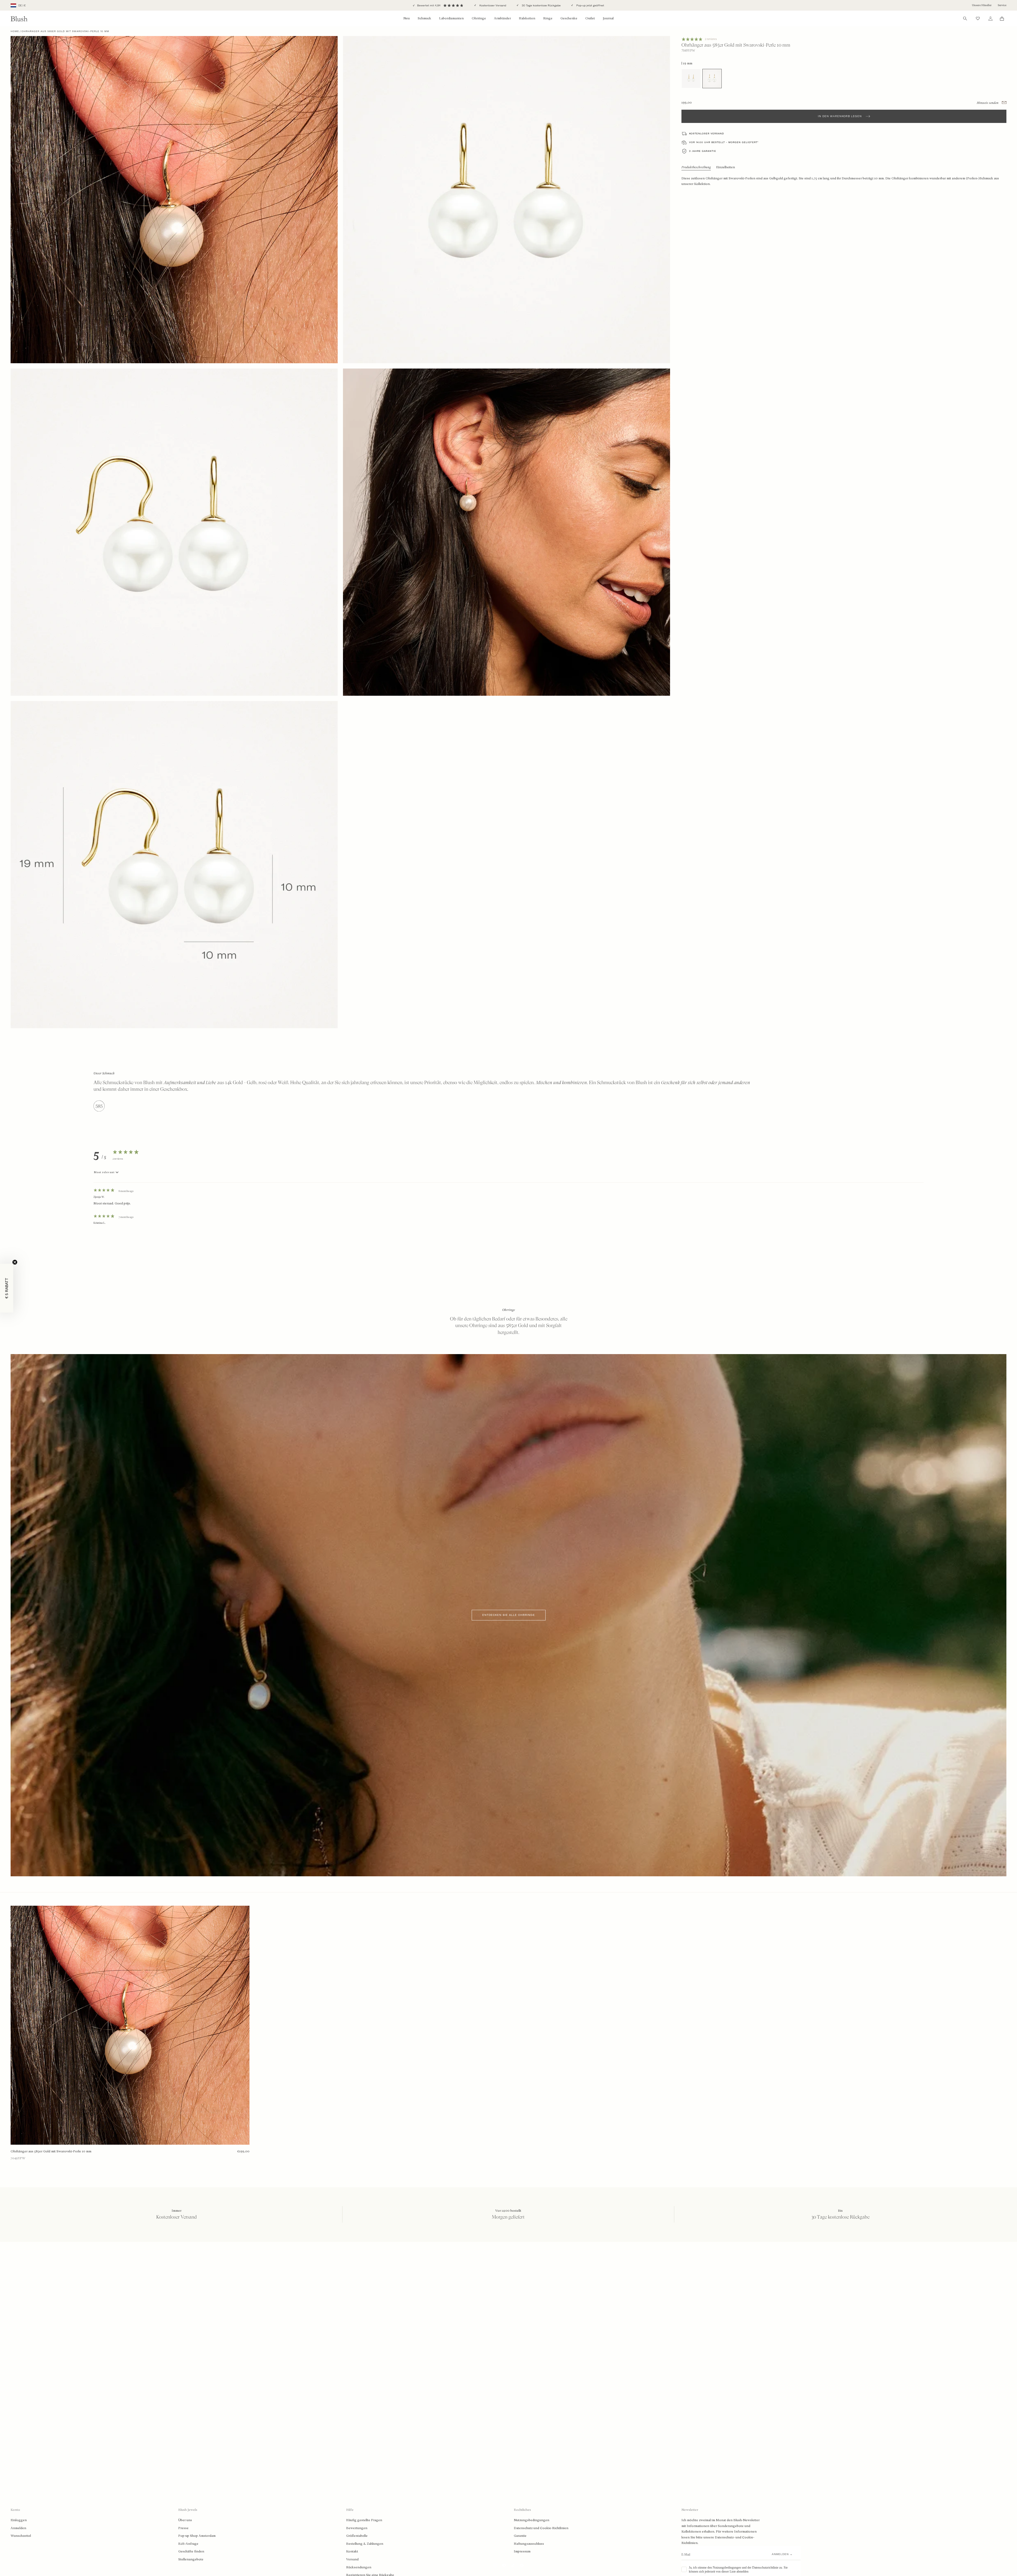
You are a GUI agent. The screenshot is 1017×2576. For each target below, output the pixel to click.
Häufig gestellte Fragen (364, 2520)
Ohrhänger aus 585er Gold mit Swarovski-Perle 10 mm (51, 2151)
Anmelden (18, 2528)
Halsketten (527, 18)
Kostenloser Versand (492, 5)
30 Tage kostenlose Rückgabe (541, 5)
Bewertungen (357, 2528)
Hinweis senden (988, 103)
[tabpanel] (508, 1204)
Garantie (520, 2536)
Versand (352, 2559)
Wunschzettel (21, 2536)
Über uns (185, 2520)
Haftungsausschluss (529, 2544)
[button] (7, 1288)
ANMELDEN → (782, 2554)
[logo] (19, 19)
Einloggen (19, 2520)
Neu (407, 18)
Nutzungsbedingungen (532, 2520)
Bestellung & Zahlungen (365, 2544)
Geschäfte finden (191, 2551)
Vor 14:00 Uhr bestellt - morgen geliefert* (724, 142)
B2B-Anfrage (188, 2544)
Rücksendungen (359, 2567)
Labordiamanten (451, 18)
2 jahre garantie (703, 151)
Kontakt (352, 2551)
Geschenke (569, 18)
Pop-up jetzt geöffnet (590, 5)
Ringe (548, 18)
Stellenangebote (191, 2559)
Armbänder (502, 18)
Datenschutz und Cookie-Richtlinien (541, 2528)
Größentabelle (357, 2536)
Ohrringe (479, 18)
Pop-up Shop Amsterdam (197, 2536)
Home (15, 31)
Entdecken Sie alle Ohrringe (509, 1615)
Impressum (522, 2551)
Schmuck (424, 18)
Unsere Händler (982, 5)
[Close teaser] (15, 1262)
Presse (183, 2528)
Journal (608, 18)
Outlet (590, 18)
